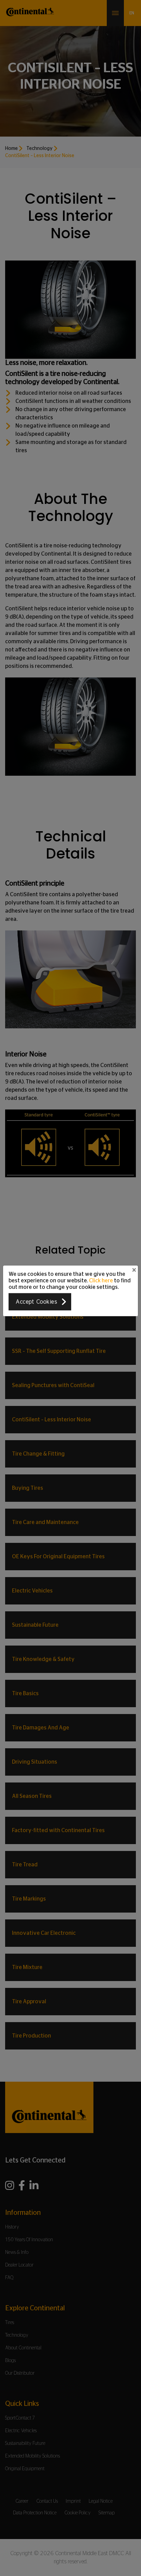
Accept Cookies (36, 1302)
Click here (101, 1280)
